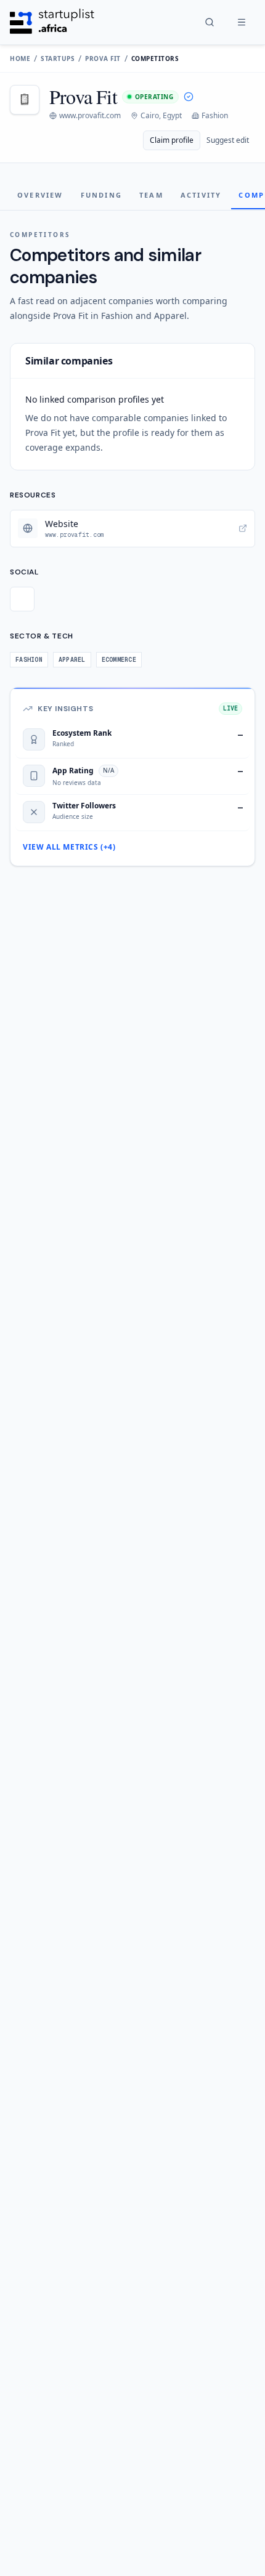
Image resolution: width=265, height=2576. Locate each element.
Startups (58, 58)
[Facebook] (22, 599)
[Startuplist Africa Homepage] (52, 22)
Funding (101, 195)
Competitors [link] (155, 58)
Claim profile (172, 140)
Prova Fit (103, 58)
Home (20, 58)
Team (151, 195)
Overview (40, 195)
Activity (201, 195)
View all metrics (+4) (69, 847)
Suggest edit (228, 140)
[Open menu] (242, 22)
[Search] (210, 22)
